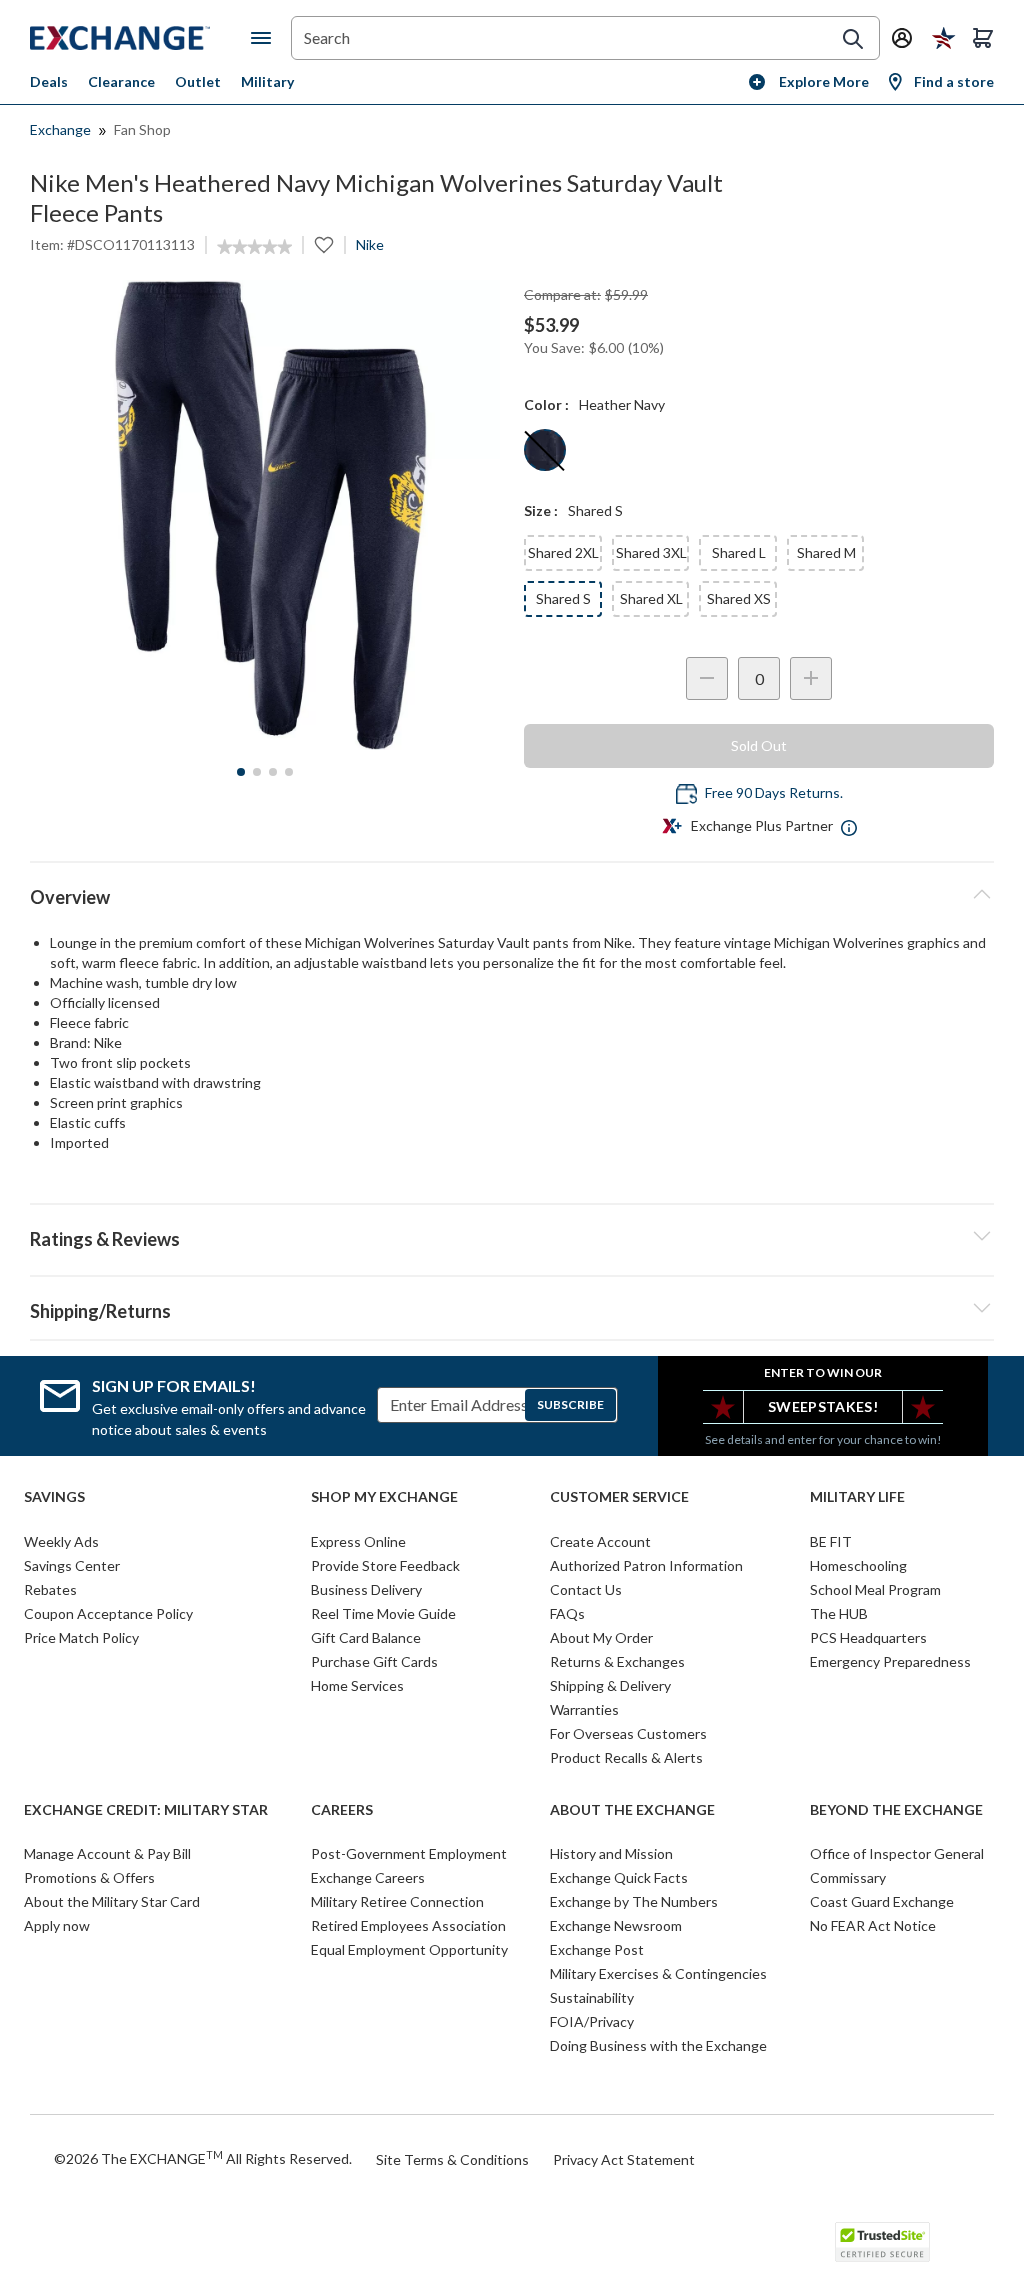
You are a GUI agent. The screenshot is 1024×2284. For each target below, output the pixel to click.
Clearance (121, 81)
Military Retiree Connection (397, 1901)
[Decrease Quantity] (707, 678)
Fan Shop (142, 129)
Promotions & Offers (89, 1877)
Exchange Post (597, 1949)
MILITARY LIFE (857, 1497)
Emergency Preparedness (890, 1661)
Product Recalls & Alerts (626, 1757)
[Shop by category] (265, 38)
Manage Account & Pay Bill (107, 1853)
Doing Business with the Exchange (658, 2045)
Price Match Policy (81, 1637)
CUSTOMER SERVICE (619, 1497)
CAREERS (342, 1810)
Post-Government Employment (409, 1853)
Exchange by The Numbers (634, 1901)
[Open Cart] (983, 38)
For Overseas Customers (628, 1733)
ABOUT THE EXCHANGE (632, 1810)
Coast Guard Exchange (882, 1901)
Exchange (60, 129)
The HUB (839, 1613)
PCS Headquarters (868, 1637)
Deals (49, 81)
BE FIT (831, 1541)
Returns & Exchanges (617, 1661)
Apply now (57, 1925)
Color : (546, 404)
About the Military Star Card (112, 1901)
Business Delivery (366, 1589)
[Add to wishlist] (324, 245)
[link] (254, 247)
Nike (370, 244)
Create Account (600, 1541)
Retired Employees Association (408, 1925)
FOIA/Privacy (592, 2021)
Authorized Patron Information (646, 1565)
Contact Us (586, 1589)
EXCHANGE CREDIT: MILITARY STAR (146, 1810)
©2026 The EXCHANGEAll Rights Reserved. (203, 2158)
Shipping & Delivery (610, 1685)
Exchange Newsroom (616, 1925)
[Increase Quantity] (811, 678)
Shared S (563, 598)
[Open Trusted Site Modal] (882, 2242)
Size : (541, 510)
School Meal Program (875, 1589)
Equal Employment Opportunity (409, 1949)
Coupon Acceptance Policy (108, 1613)
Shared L (739, 552)
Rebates (50, 1589)
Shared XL (651, 598)
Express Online (358, 1541)
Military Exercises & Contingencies (658, 1973)
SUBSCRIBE (570, 1404)
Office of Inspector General (897, 1853)
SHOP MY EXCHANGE (384, 1497)
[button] (512, 1236)
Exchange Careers (368, 1877)
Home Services (357, 1685)
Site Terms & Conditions (452, 2159)
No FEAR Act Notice (873, 1925)
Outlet (198, 81)
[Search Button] (853, 39)
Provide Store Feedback (385, 1565)
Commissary (848, 1877)
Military (267, 81)
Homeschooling (858, 1565)
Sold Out (759, 745)
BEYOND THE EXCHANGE (896, 1810)
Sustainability (592, 1997)
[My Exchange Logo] (140, 38)
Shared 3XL (651, 552)
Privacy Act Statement (624, 2159)
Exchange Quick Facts (619, 1877)
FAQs (567, 1613)
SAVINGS (54, 1497)
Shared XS (739, 598)
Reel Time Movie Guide (383, 1613)
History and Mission (611, 1853)
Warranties (584, 1709)
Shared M (826, 552)
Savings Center (72, 1565)
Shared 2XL (563, 552)
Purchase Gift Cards (374, 1661)
